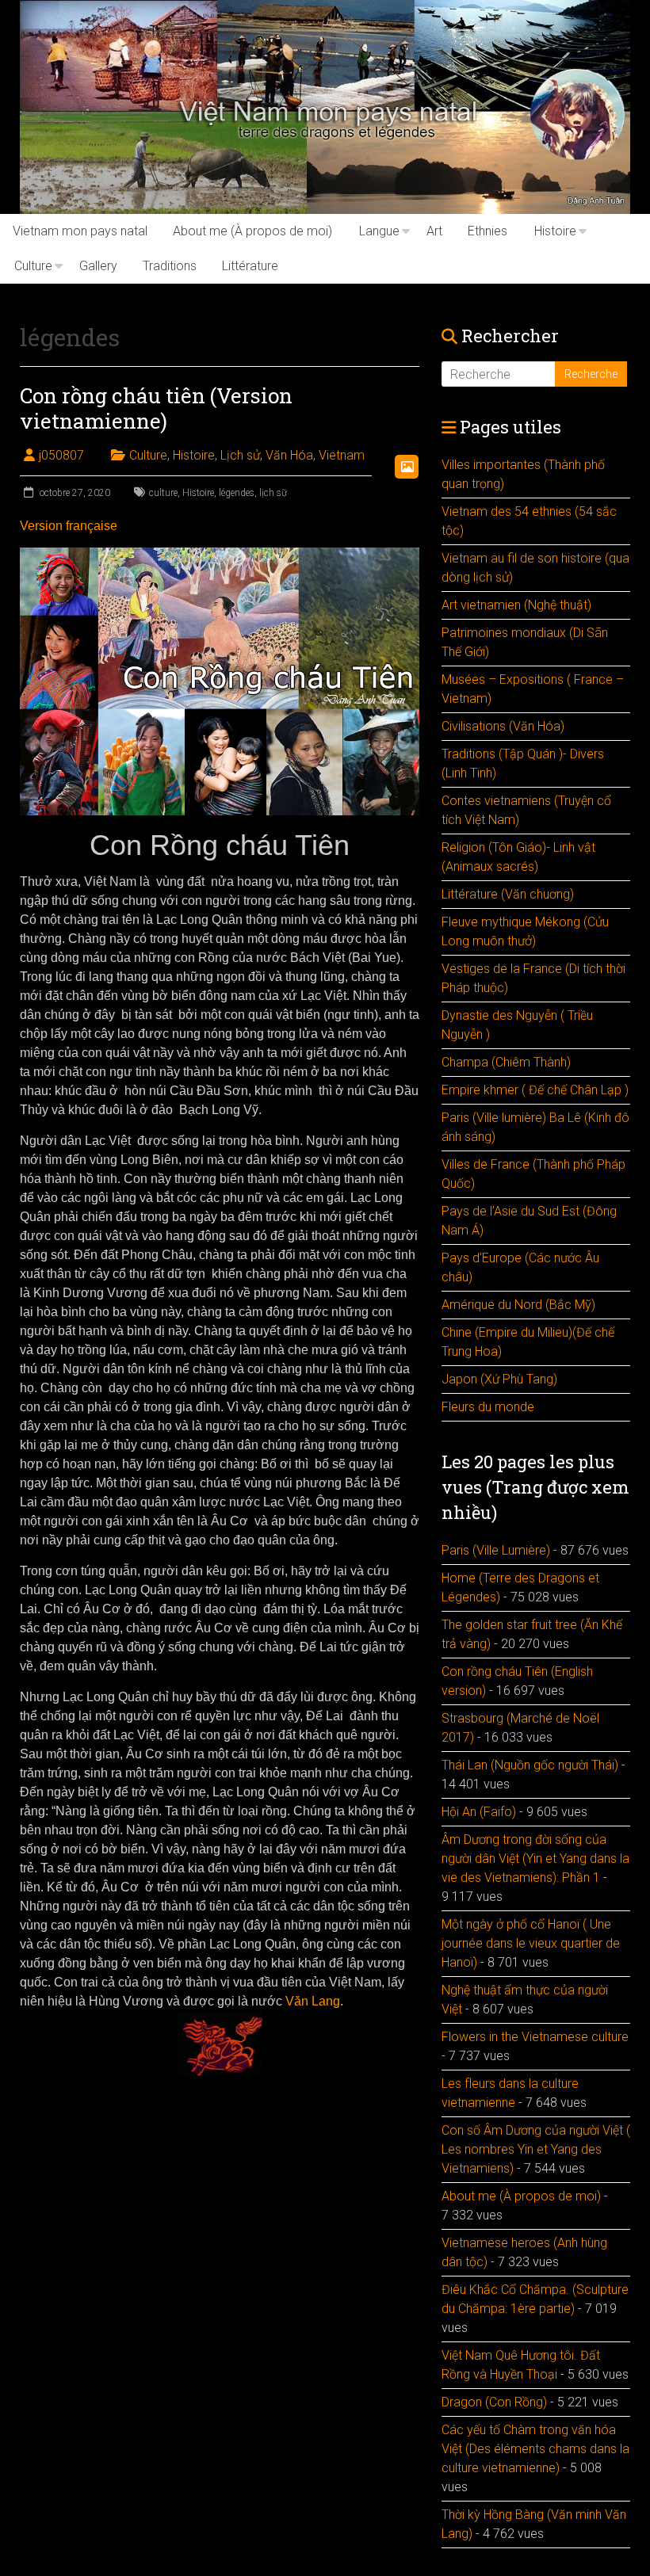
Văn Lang (311, 2001)
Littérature (250, 266)
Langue (379, 231)
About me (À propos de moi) (252, 231)
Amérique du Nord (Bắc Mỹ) (518, 1305)
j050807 (61, 455)
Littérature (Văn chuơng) (508, 894)
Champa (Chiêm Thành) (506, 1062)
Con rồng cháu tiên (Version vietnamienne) (156, 408)
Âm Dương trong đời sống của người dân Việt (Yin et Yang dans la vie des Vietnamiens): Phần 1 (535, 1859)
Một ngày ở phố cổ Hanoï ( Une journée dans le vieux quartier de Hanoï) (531, 1943)
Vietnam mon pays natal (80, 231)
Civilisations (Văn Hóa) (503, 726)
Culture (33, 266)
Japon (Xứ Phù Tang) (499, 1379)
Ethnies (487, 231)
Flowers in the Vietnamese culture (535, 2037)
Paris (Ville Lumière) (496, 1550)
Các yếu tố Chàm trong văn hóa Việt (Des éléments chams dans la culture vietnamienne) (535, 2449)
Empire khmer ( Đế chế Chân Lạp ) (535, 1090)
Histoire (555, 231)
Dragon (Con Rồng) (494, 2402)
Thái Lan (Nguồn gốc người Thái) (530, 1765)
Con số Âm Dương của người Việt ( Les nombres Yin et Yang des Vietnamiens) (536, 2149)
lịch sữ (273, 493)
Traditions (170, 266)
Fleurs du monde (488, 1407)
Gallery (98, 266)
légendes (237, 493)
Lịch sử (240, 455)
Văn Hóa (289, 455)
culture (163, 493)
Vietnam (342, 455)
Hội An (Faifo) (479, 1812)
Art (434, 231)
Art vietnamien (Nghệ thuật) (516, 605)
